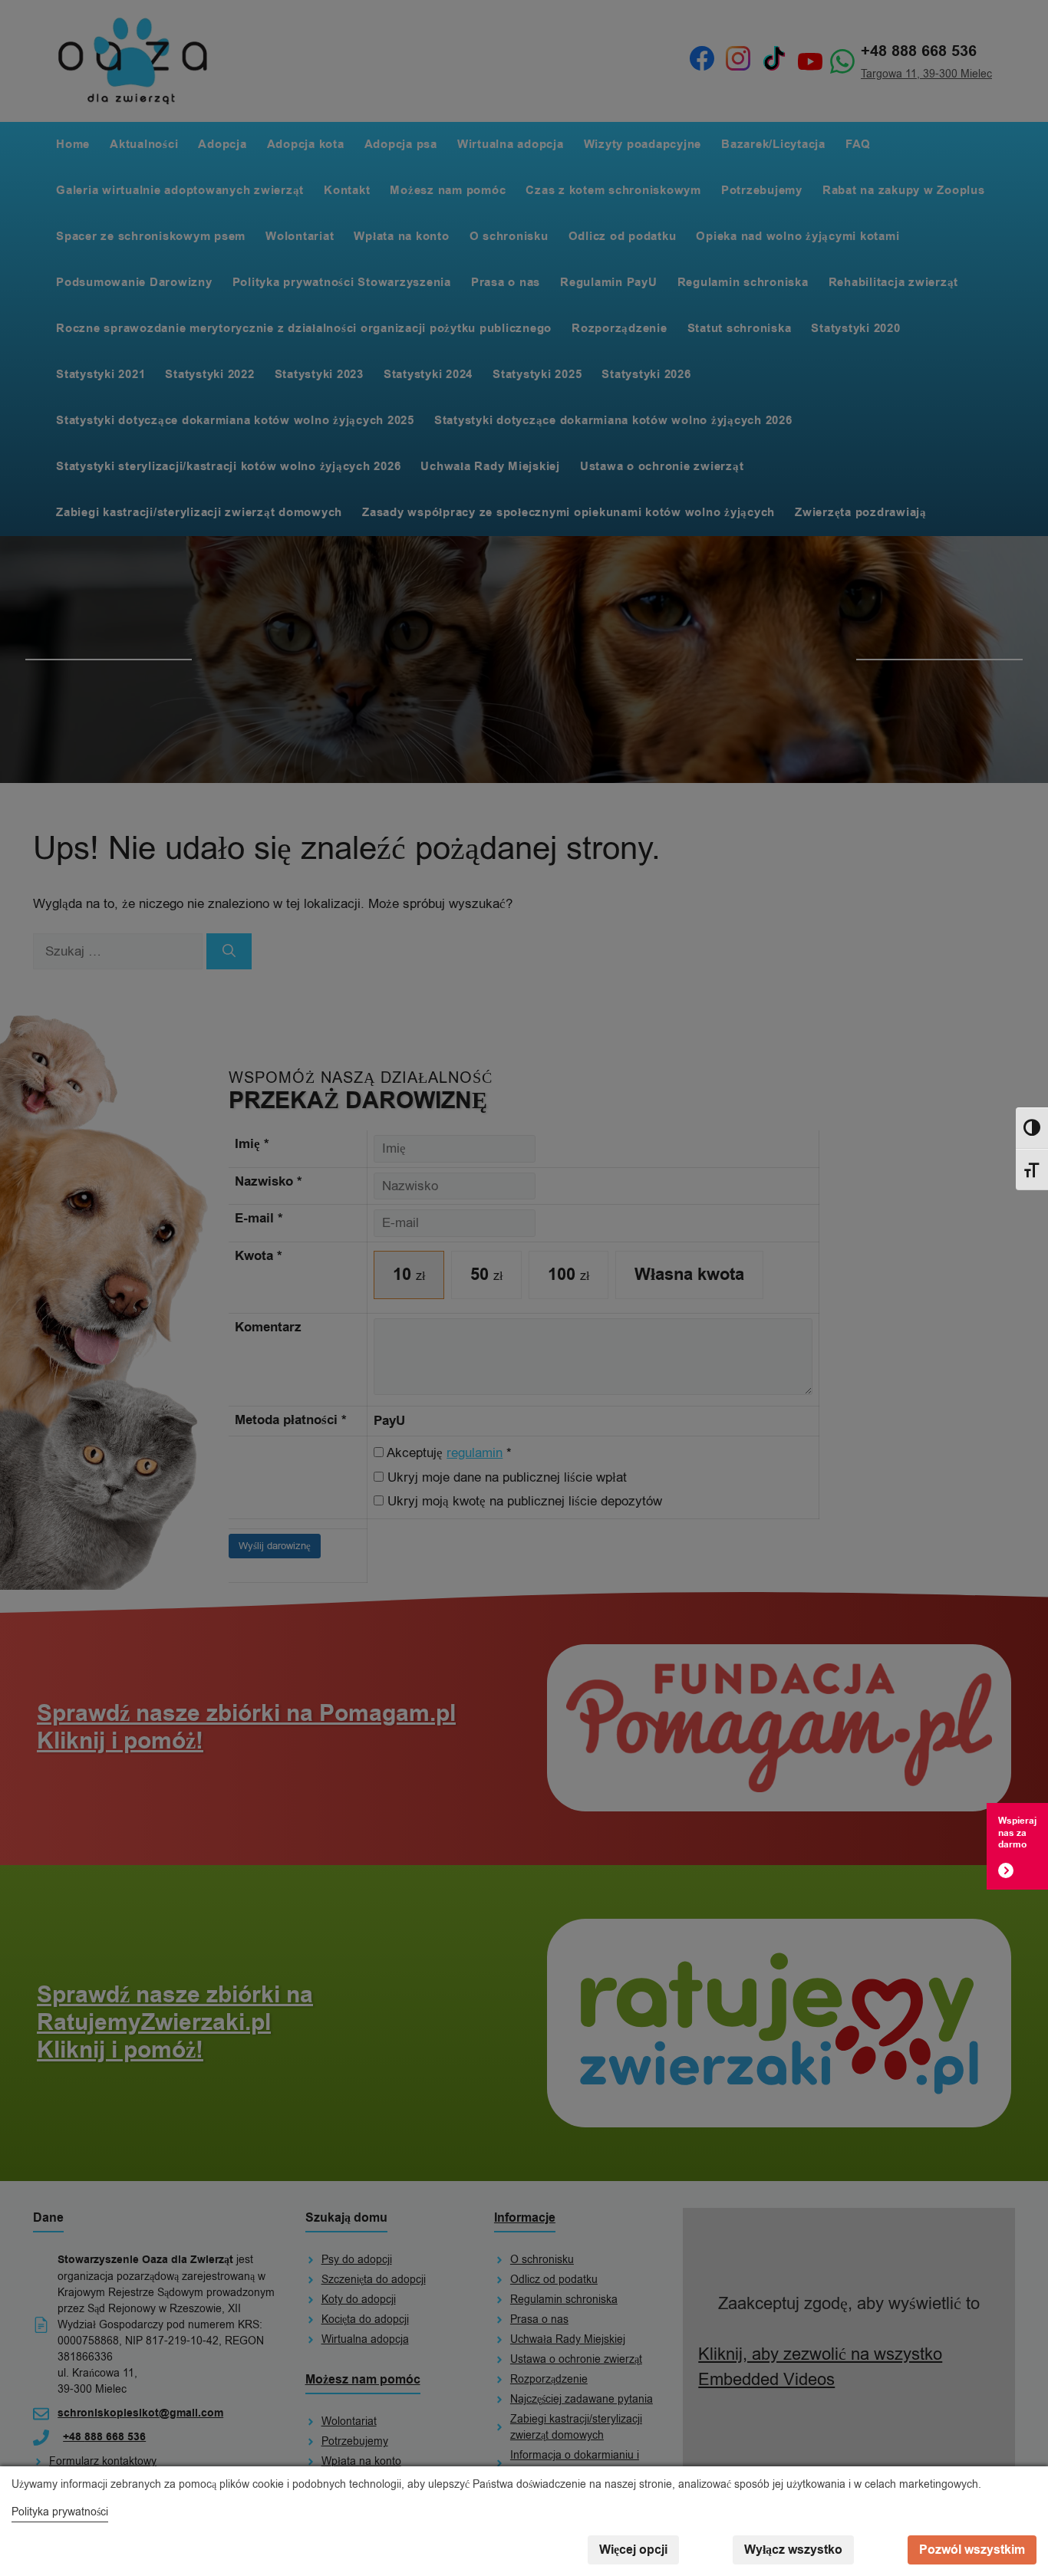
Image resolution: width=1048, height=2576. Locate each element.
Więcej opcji (633, 2550)
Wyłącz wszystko (793, 2550)
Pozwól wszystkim (972, 2550)
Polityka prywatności (60, 2512)
